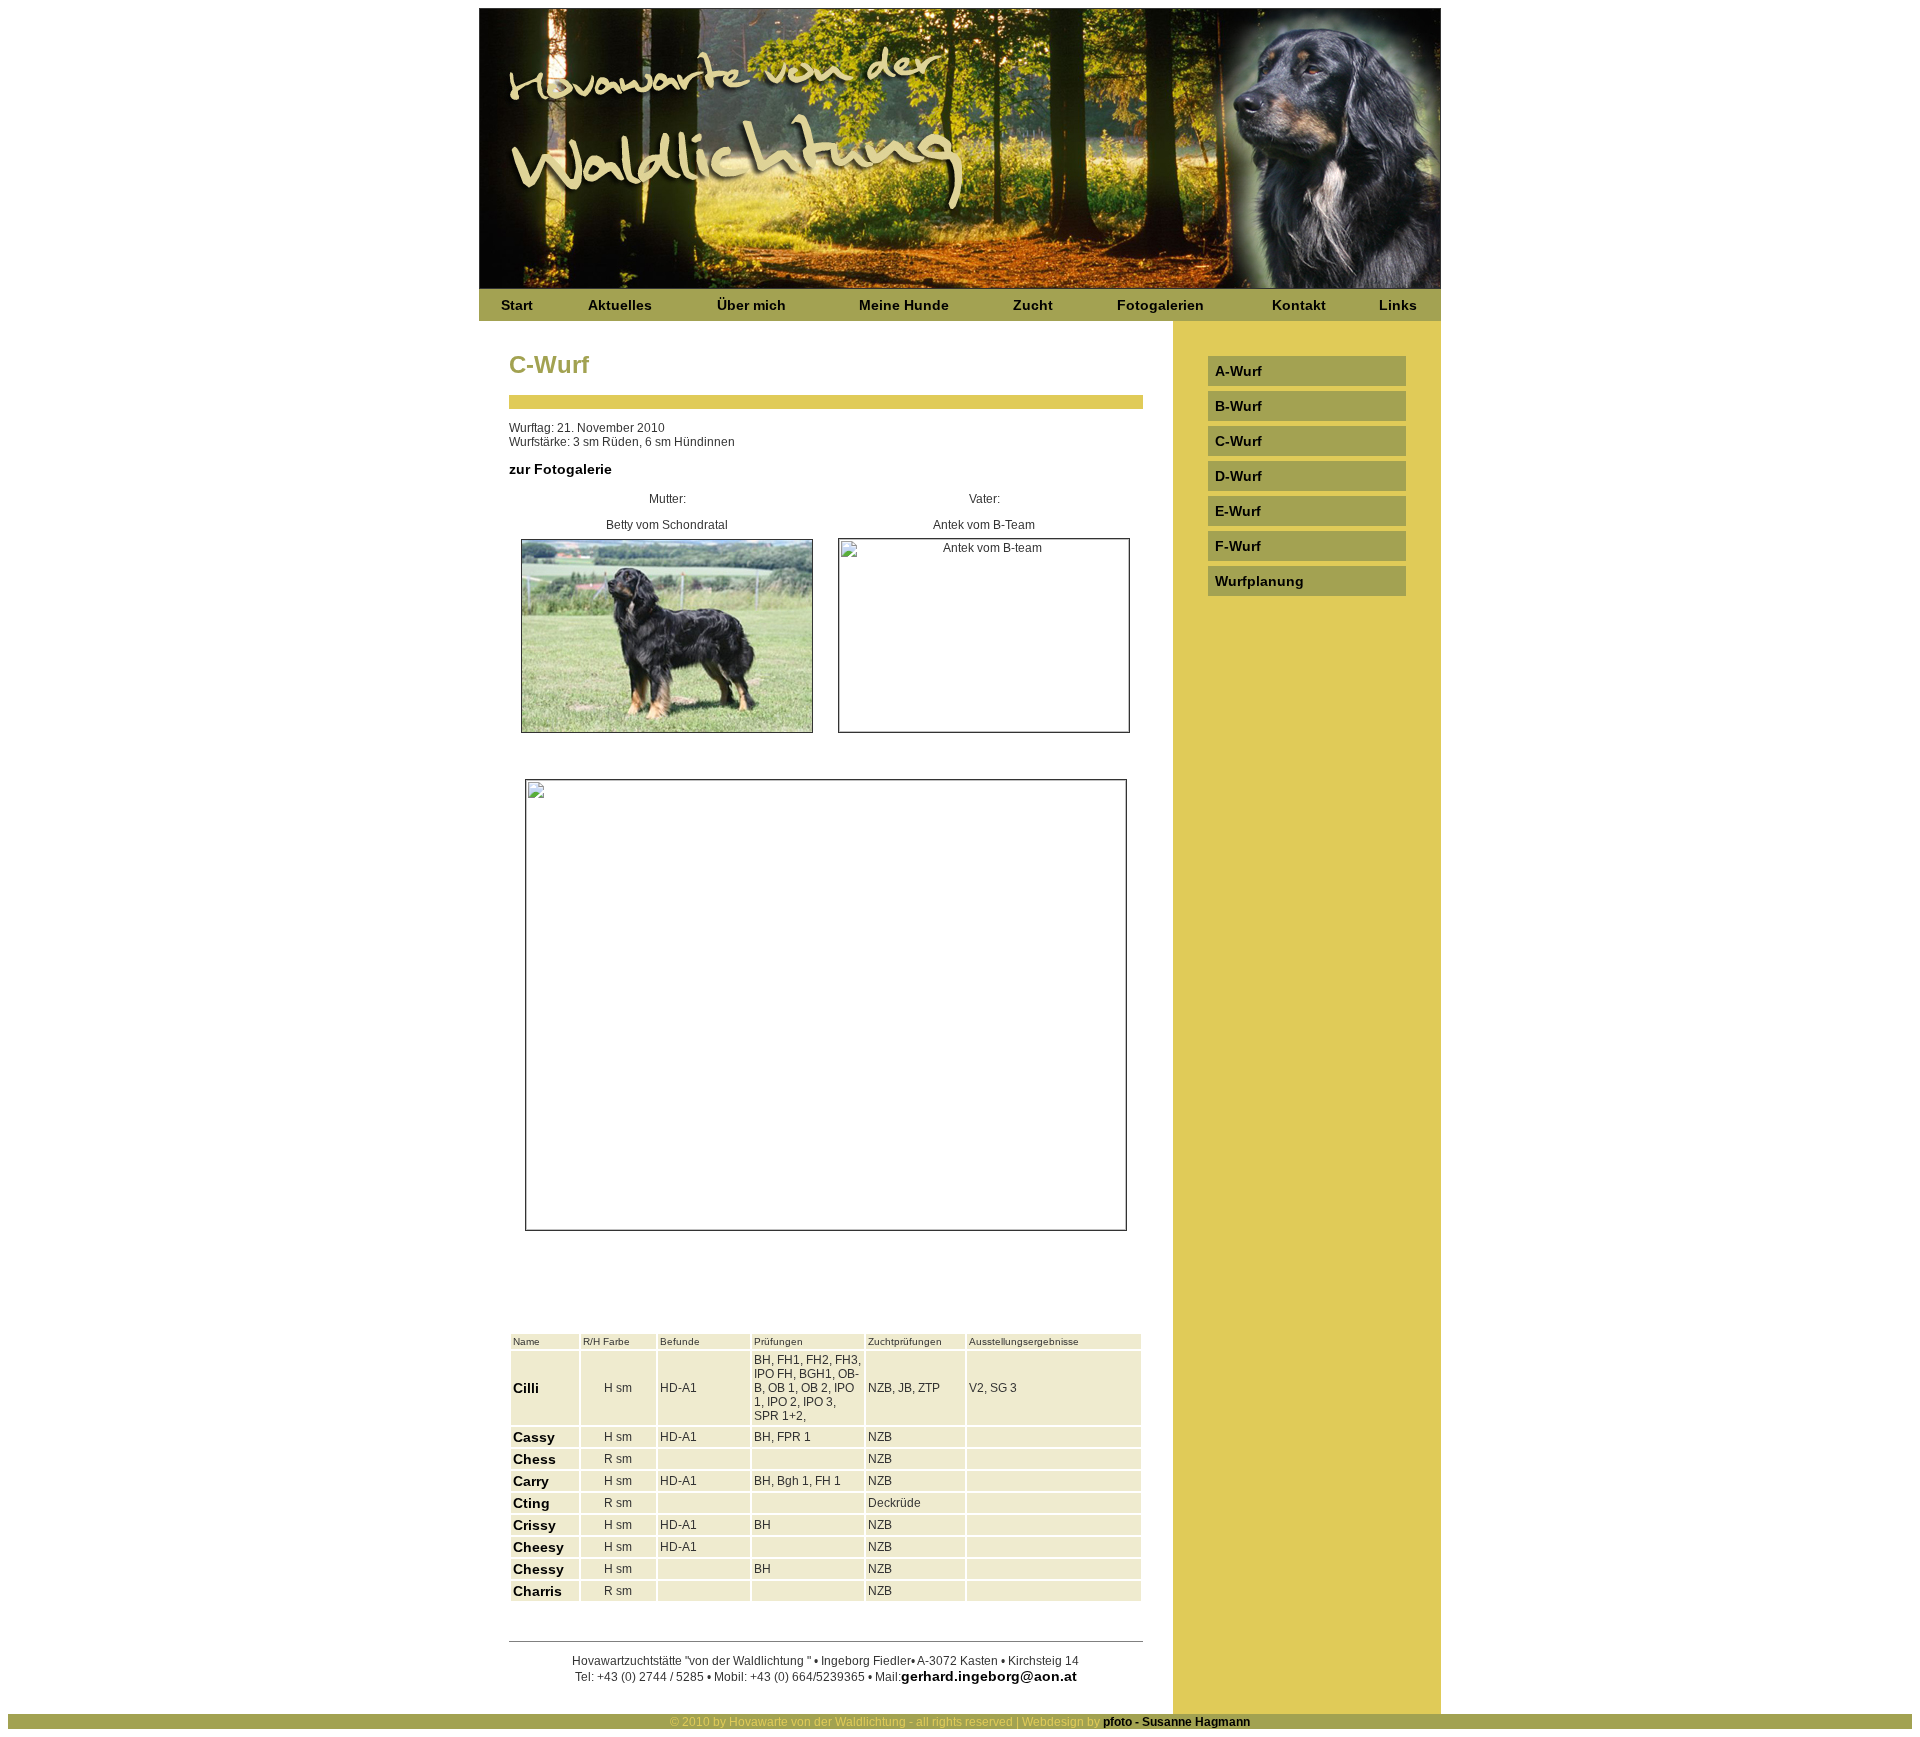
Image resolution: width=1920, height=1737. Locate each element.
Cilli (526, 1388)
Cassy (534, 1437)
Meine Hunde (904, 305)
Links (1398, 305)
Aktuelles (620, 305)
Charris (537, 1591)
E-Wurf (1238, 511)
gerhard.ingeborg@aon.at (989, 1676)
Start (517, 305)
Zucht (1033, 305)
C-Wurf (1238, 441)
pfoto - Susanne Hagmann (1175, 1722)
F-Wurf (1238, 546)
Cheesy (538, 1547)
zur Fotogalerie (560, 469)
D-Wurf (1238, 476)
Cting (531, 1503)
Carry (531, 1481)
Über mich (751, 305)
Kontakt (1299, 305)
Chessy (538, 1569)
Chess (534, 1459)
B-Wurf (1238, 406)
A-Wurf (1238, 371)
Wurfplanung (1259, 581)
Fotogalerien (1160, 305)
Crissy (534, 1525)
